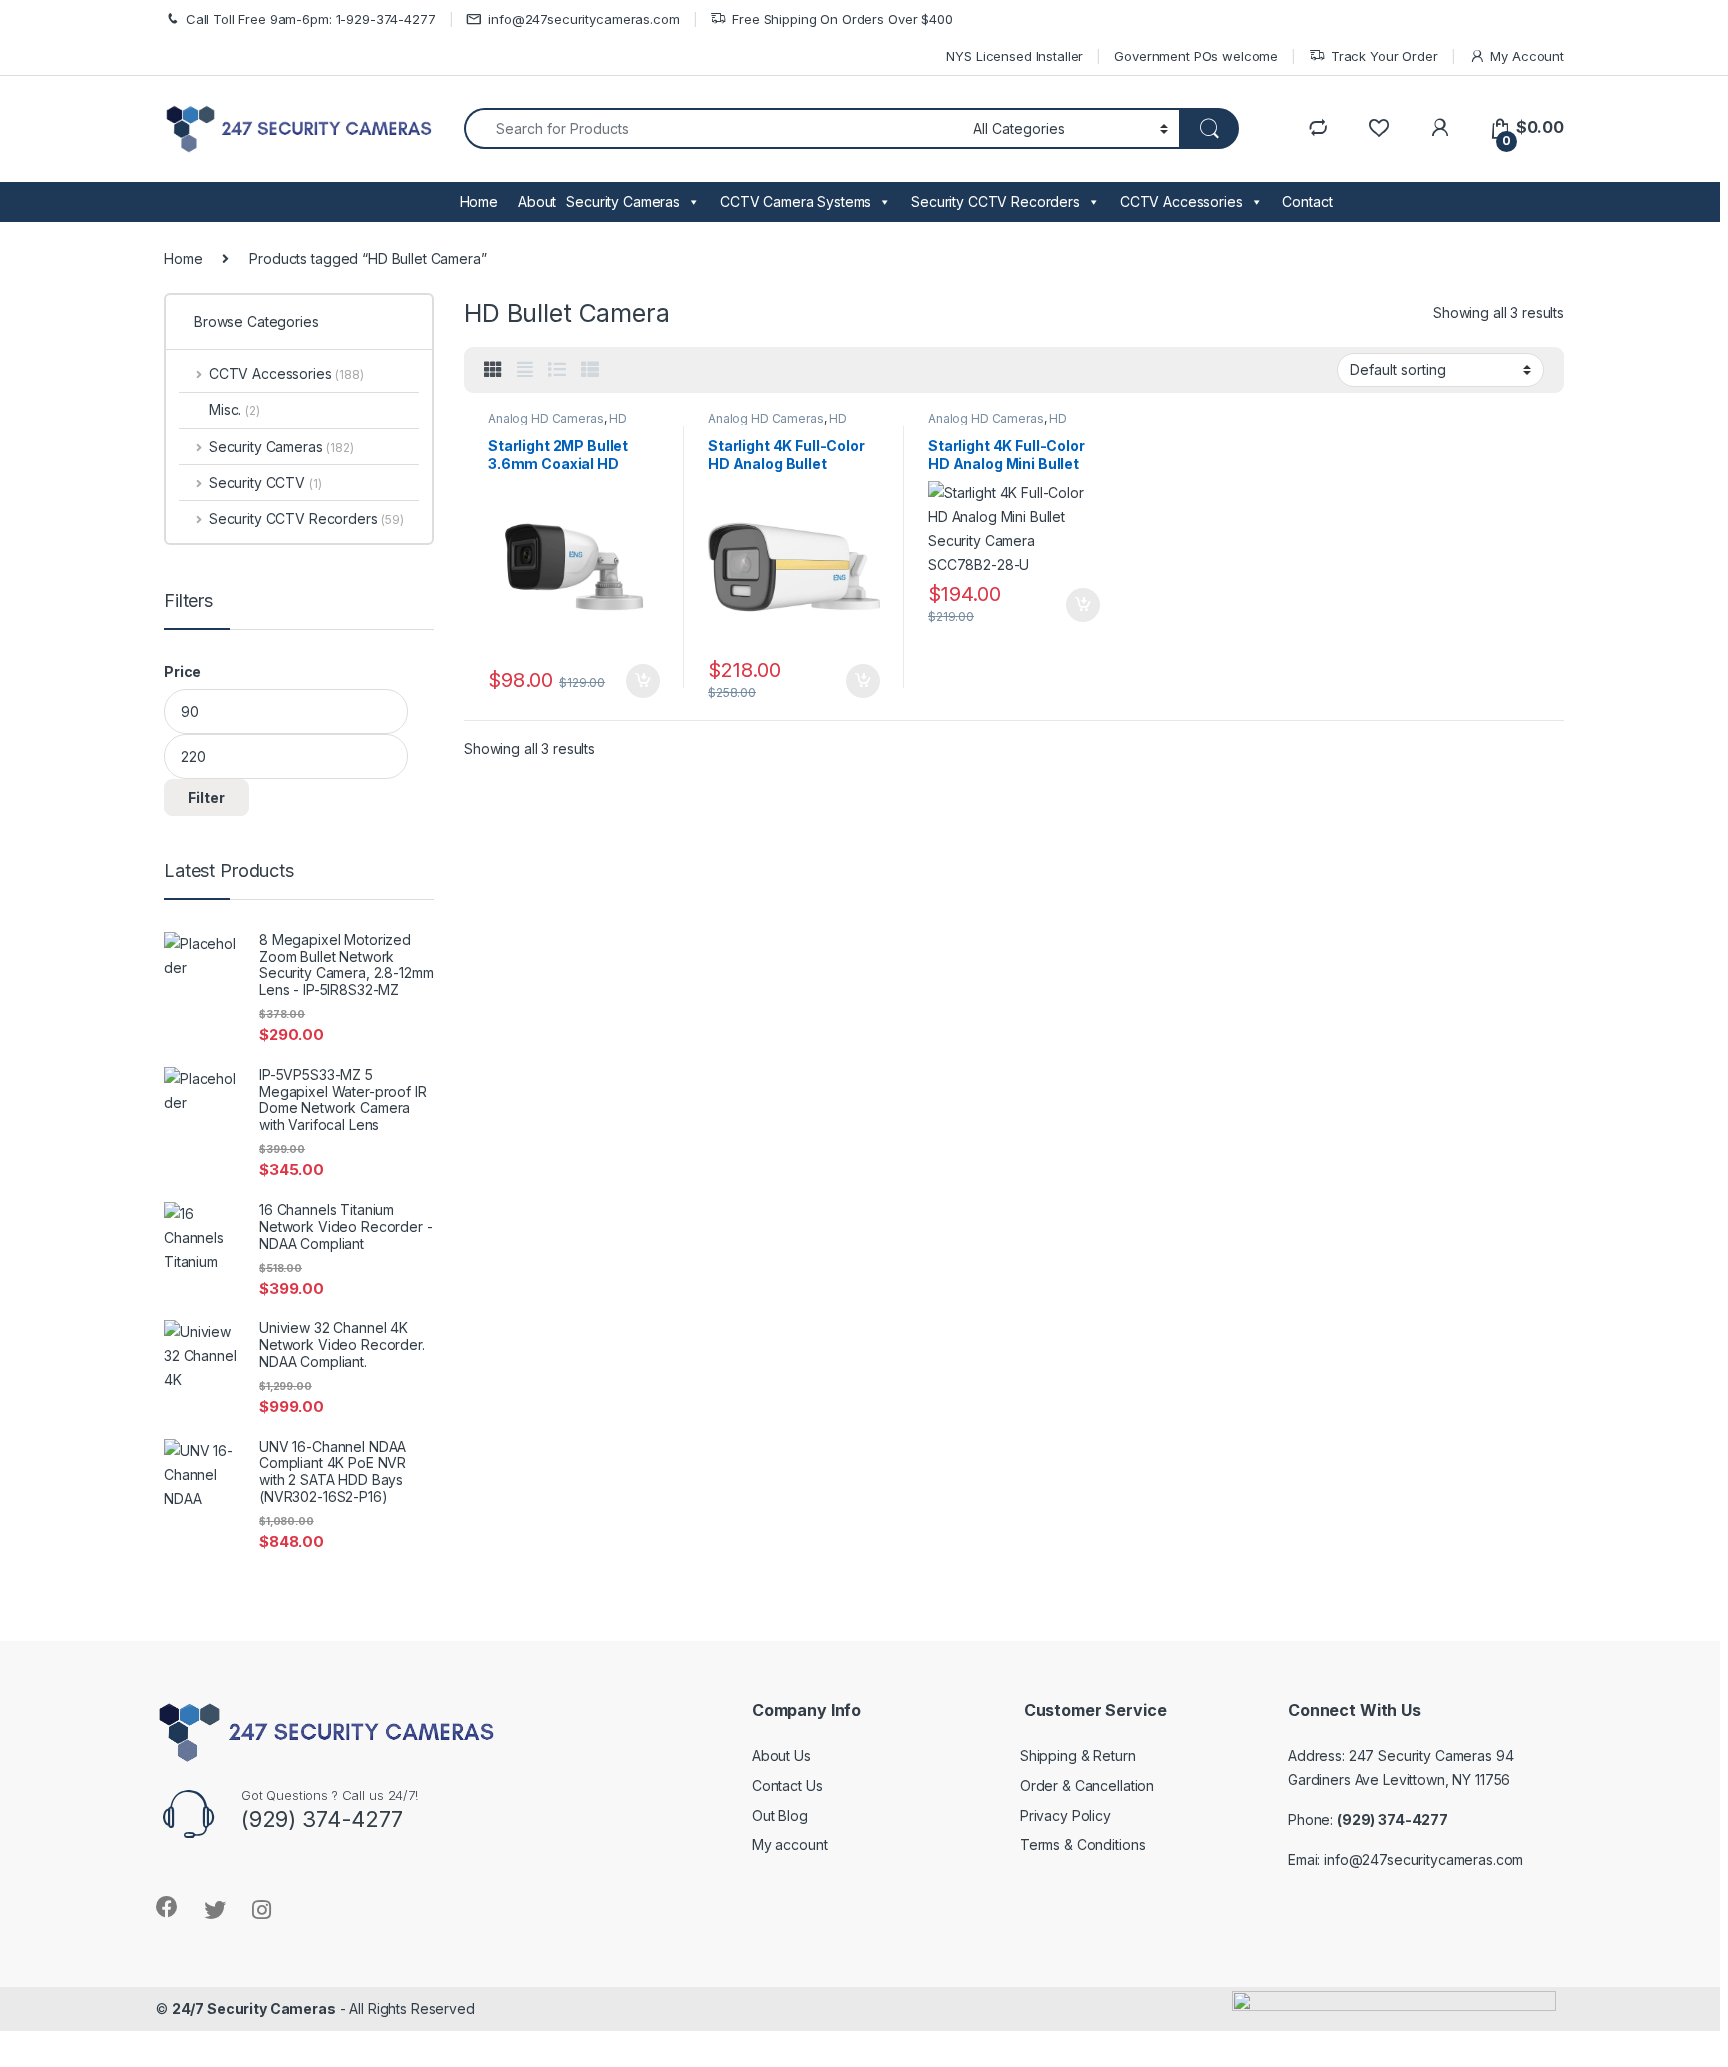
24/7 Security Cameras (254, 2008)
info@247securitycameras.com (583, 19)
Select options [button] (636, 681)
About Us (781, 1755)
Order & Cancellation (1087, 1785)
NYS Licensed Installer (1014, 56)
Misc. (234, 409)
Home (479, 201)
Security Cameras (623, 201)
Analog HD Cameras (546, 418)
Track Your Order (1384, 56)
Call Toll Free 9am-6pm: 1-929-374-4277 (311, 19)
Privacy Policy (1065, 1815)
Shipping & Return (1078, 1755)
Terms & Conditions (1082, 1844)
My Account (1527, 56)
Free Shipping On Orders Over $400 (842, 19)
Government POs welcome (1196, 56)
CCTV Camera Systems (795, 201)
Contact (1307, 201)
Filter (206, 797)
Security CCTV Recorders (995, 201)
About (537, 201)
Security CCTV (265, 482)
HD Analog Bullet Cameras (557, 425)
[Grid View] (493, 370)
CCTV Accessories (1181, 201)
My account (790, 1844)
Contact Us (787, 1785)
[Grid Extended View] (525, 370)
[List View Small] (590, 370)
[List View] (557, 370)
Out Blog (780, 1815)
